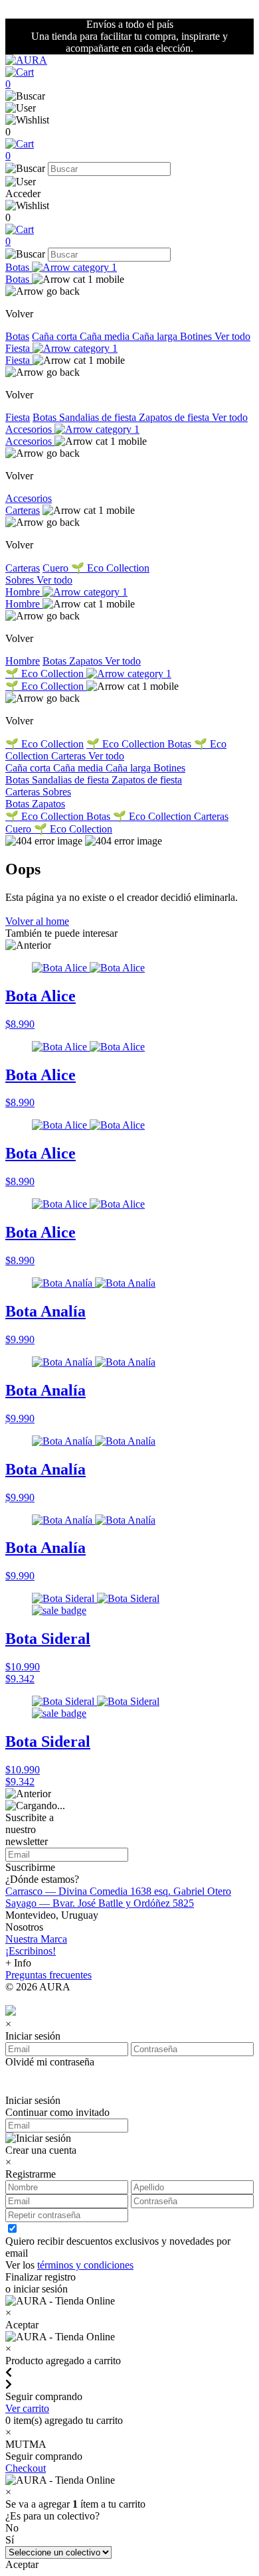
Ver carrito (27, 2408)
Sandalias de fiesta (99, 417)
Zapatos (87, 661)
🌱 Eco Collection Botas (140, 744)
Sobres (21, 580)
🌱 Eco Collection (110, 568)
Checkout (26, 2468)
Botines (197, 336)
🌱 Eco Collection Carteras (171, 816)
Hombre (24, 592)
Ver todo (232, 336)
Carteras (23, 510)
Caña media (106, 336)
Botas (19, 267)
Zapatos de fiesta (175, 417)
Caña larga (156, 336)
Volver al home (37, 921)
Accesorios (30, 429)
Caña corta (56, 336)
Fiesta (19, 348)
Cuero (57, 568)
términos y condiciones (85, 2265)
